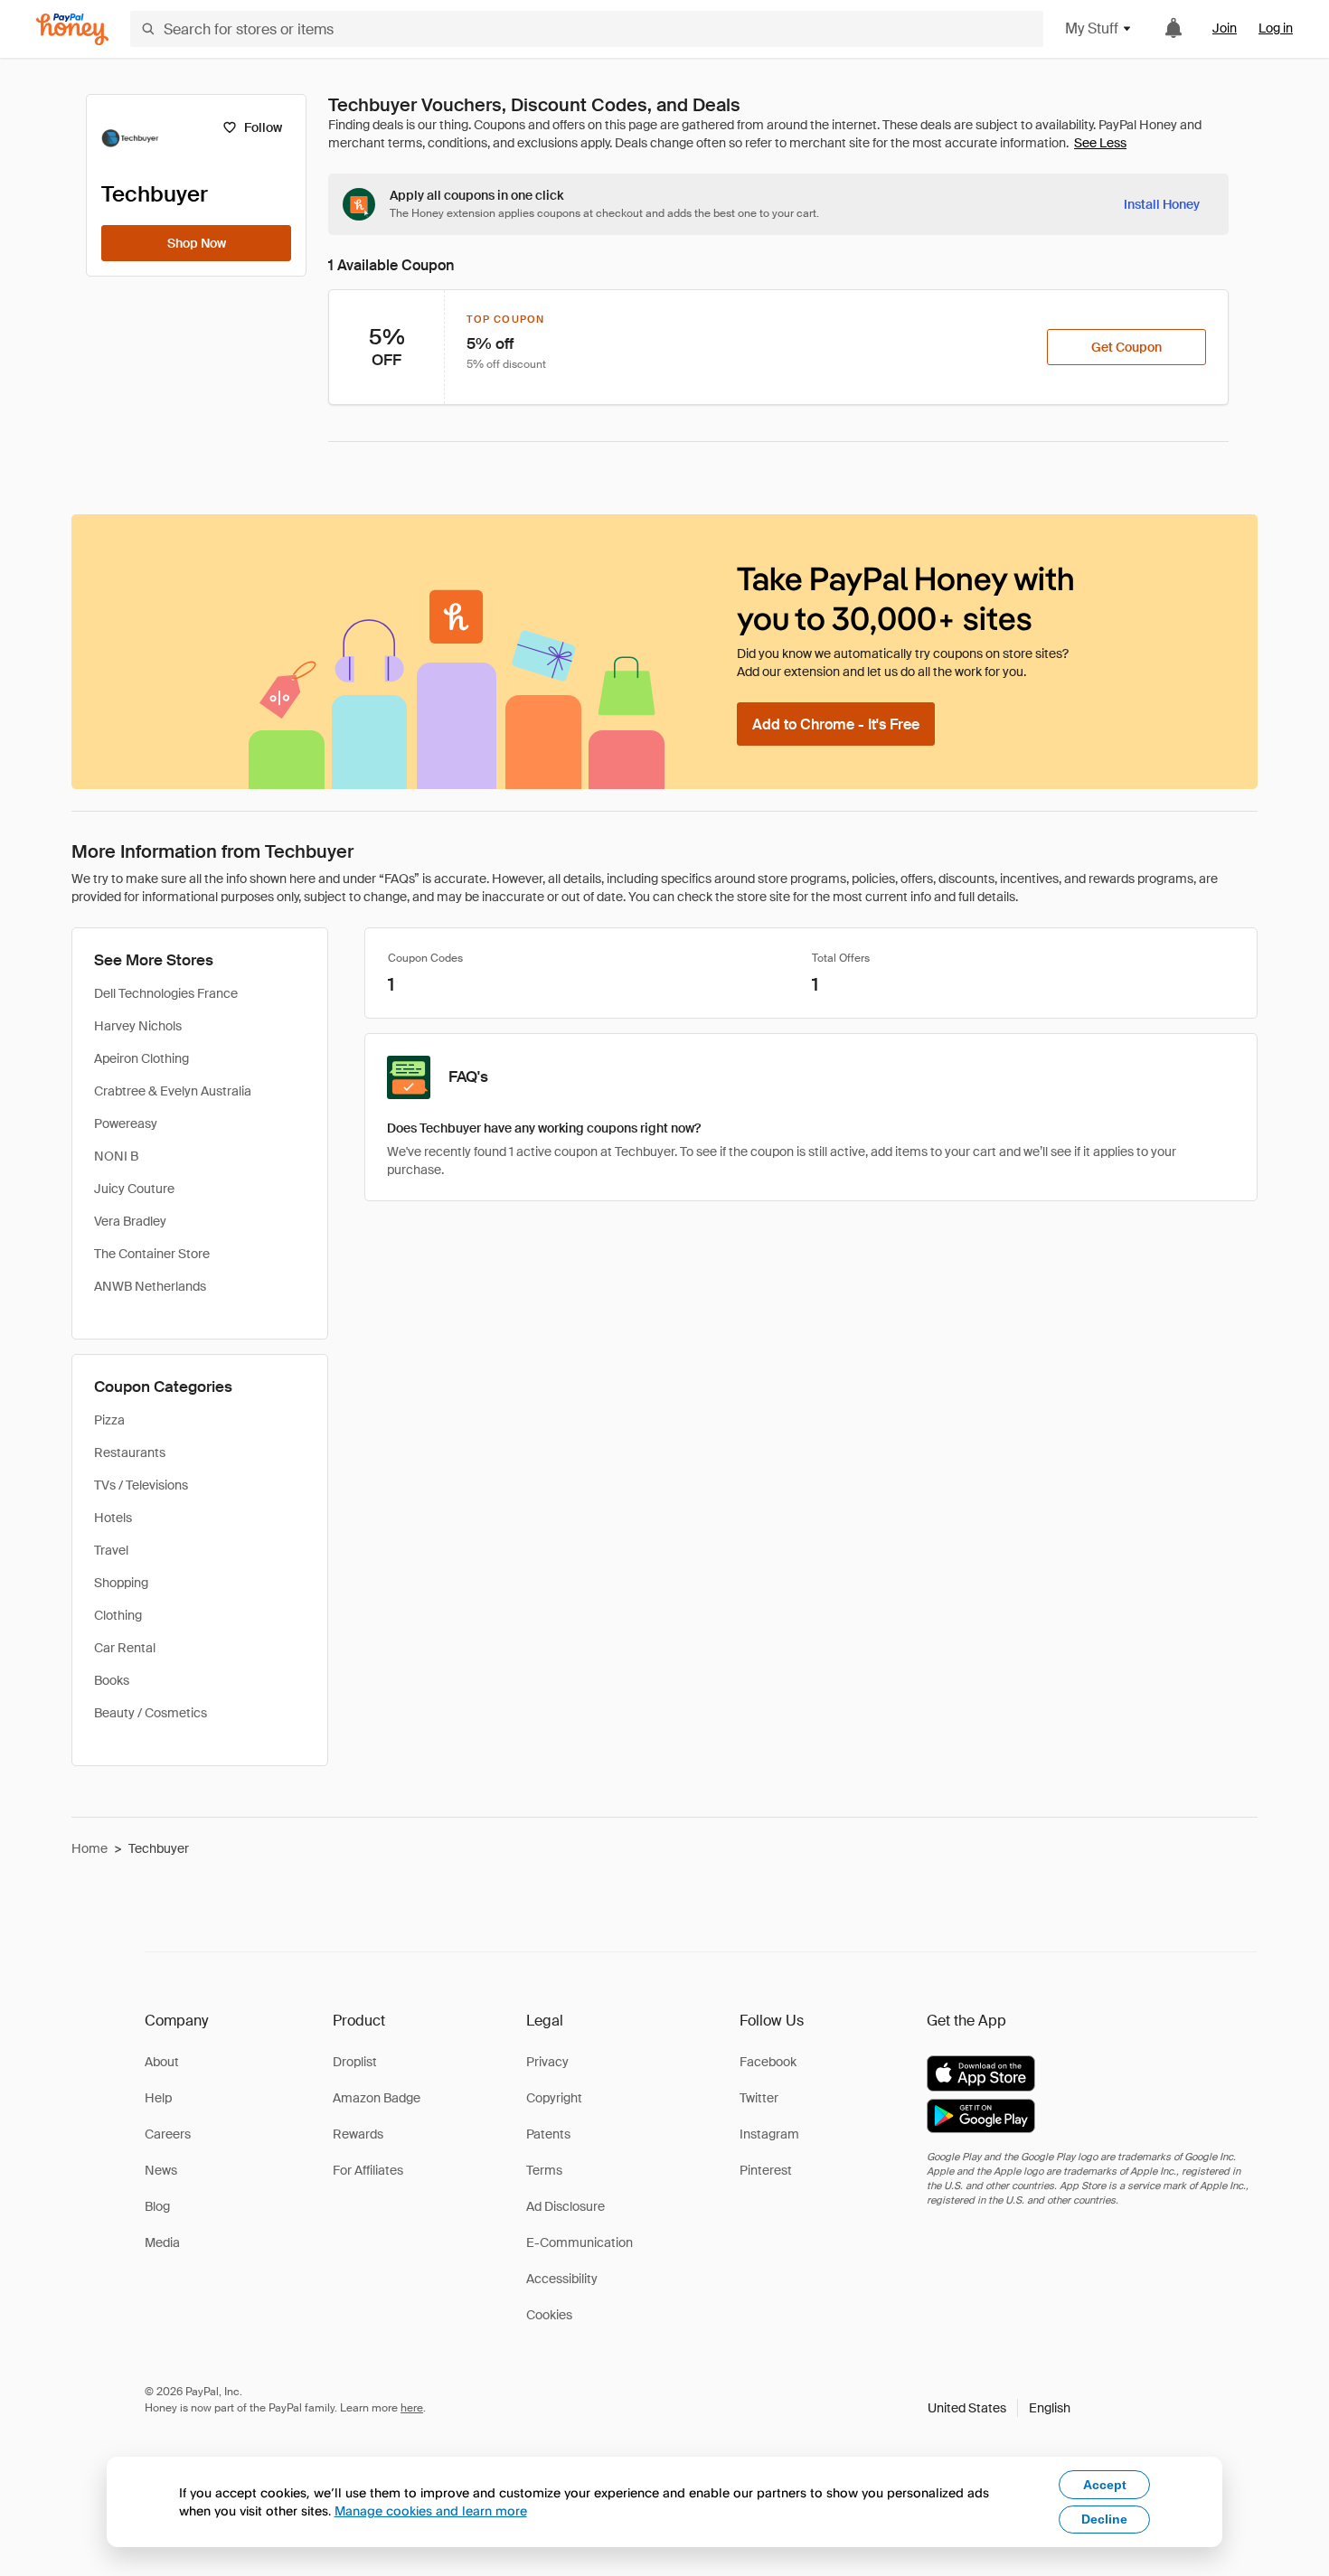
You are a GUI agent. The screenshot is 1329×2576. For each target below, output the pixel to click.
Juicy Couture (134, 1189)
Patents (548, 2134)
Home (90, 1848)
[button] (999, 2408)
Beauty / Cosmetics (151, 1713)
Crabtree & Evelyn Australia (173, 1091)
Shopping (121, 1583)
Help (158, 2098)
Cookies (549, 2315)
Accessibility (562, 2279)
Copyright (554, 2098)
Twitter (759, 2098)
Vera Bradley (130, 1221)
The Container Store (152, 1254)
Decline (1104, 2519)
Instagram (769, 2134)
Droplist (355, 2062)
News (161, 2170)
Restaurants (130, 1453)
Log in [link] (1276, 28)
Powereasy (126, 1123)
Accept (1105, 2485)
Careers (168, 2134)
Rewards (358, 2134)
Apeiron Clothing (141, 1058)
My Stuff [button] (1092, 28)
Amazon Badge (377, 2098)
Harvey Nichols (138, 1026)
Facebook (768, 2062)
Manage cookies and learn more (431, 2510)
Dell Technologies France (166, 993)
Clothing (118, 1615)
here (412, 2408)
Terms (544, 2170)
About (162, 2062)
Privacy (547, 2062)
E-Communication (580, 2242)
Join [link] (1225, 28)
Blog (157, 2206)
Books (112, 1680)
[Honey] (72, 29)
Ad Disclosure (566, 2206)
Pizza (109, 1420)
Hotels (113, 1518)
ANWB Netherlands (150, 1286)
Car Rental (125, 1648)
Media (162, 2242)
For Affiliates (368, 2170)
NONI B (116, 1156)
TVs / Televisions (141, 1485)
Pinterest (766, 2170)
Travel (111, 1550)
